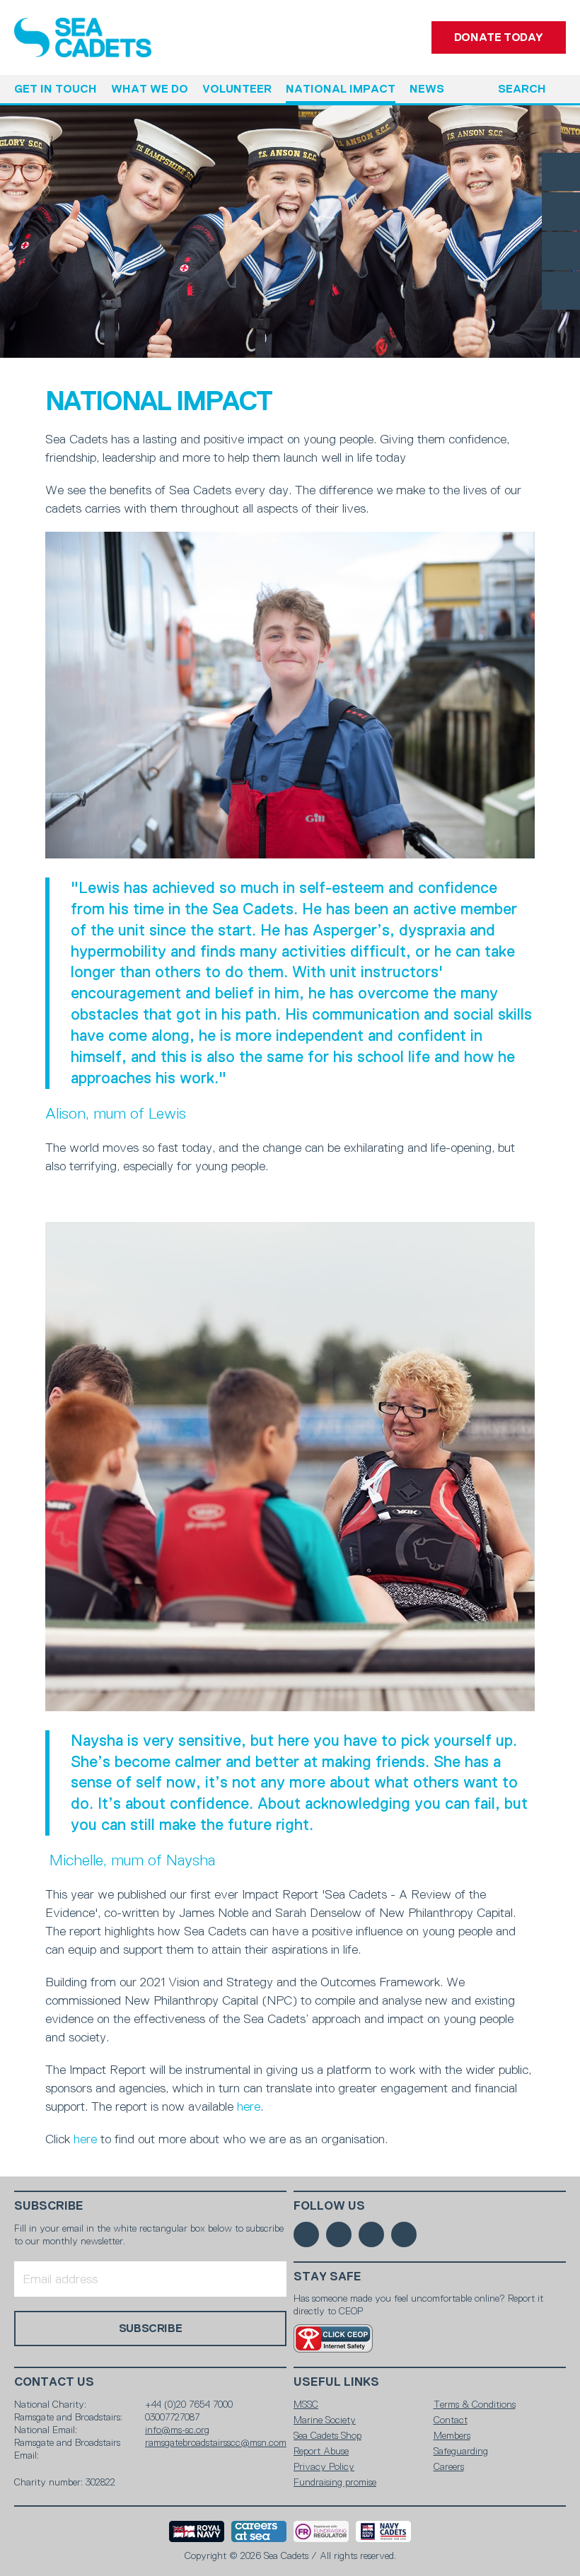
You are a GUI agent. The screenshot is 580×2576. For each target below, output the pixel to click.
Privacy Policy (324, 2466)
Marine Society (325, 2420)
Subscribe (49, 2206)
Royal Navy (197, 2531)
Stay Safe (327, 2277)
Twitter (561, 211)
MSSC (306, 2404)
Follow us (329, 2206)
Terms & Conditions (475, 2404)
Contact (451, 2420)
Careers (449, 2466)
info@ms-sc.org (177, 2430)
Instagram (561, 251)
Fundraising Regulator (321, 2531)
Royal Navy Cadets (383, 2531)
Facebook (561, 172)
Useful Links (336, 2382)
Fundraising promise (335, 2482)
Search (522, 89)
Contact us (54, 2382)
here (249, 2106)
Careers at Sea (259, 2531)
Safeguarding (461, 2451)
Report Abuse (321, 2451)
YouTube (561, 291)
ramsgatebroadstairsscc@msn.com (216, 2442)
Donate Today (499, 37)
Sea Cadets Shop (327, 2435)
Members (452, 2435)
